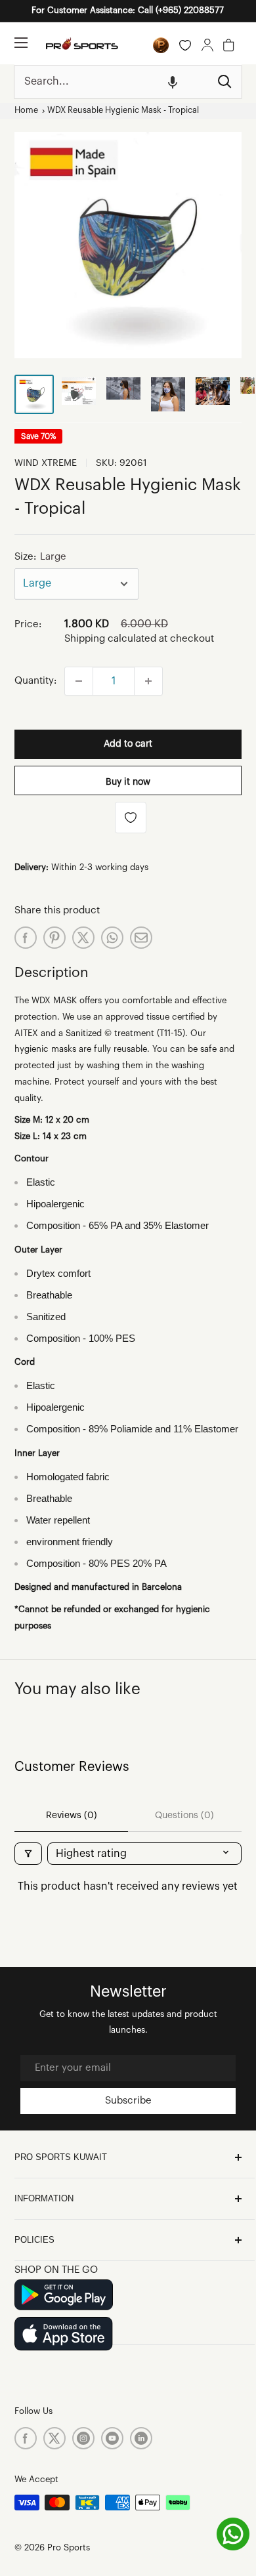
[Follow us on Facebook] (26, 2438)
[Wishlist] (185, 45)
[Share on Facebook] (26, 938)
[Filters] (28, 1854)
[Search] (225, 82)
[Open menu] (21, 43)
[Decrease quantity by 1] (79, 681)
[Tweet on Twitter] (83, 938)
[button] (173, 82)
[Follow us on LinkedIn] (141, 2438)
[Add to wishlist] (131, 818)
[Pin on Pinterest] (54, 938)
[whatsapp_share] (112, 938)
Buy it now (128, 782)
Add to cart (128, 744)
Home (26, 110)
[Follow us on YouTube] (112, 2438)
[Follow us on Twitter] (54, 2438)
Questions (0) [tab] (184, 1816)
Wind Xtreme (46, 463)
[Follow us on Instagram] (83, 2438)
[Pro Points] (161, 45)
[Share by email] (141, 938)
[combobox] (111, 82)
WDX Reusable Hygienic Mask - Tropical (123, 110)
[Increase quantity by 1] (148, 681)
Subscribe (128, 2101)
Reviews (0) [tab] (72, 1816)
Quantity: (35, 681)
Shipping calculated (110, 639)
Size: (40, 557)
